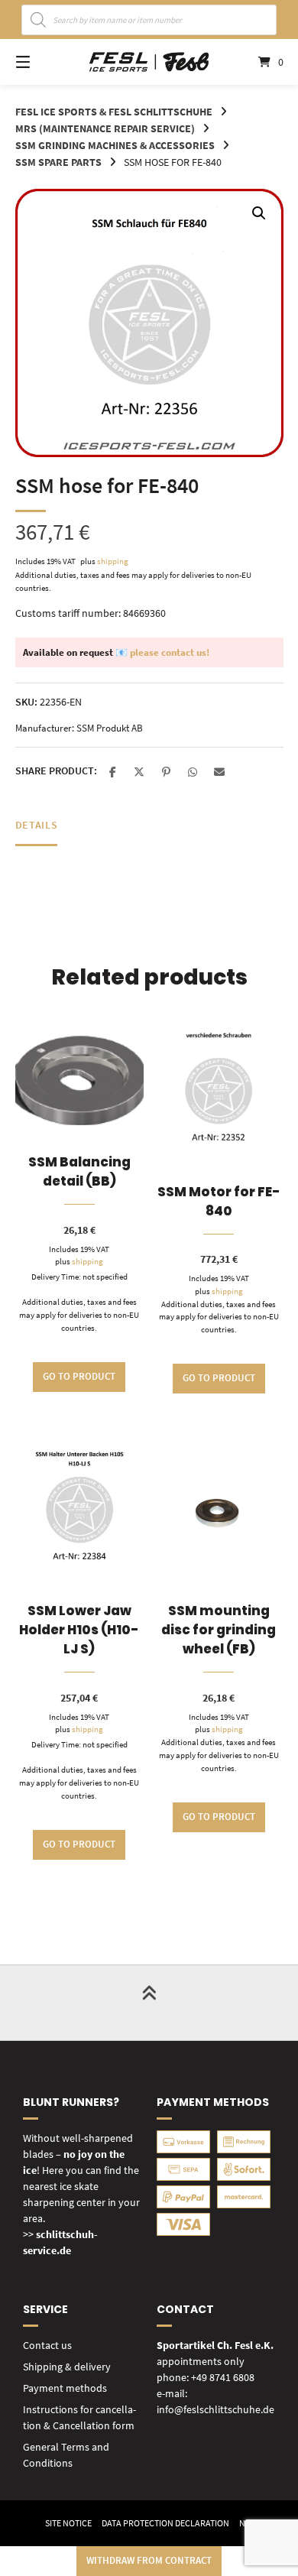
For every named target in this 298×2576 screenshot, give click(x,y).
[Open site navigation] (42, 62)
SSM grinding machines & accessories (115, 145)
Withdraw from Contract (149, 2560)
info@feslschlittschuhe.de (215, 2409)
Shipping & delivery (67, 2367)
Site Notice (68, 2523)
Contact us (47, 2345)
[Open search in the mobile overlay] (149, 20)
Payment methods (65, 2388)
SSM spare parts (58, 162)
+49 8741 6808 (223, 2377)
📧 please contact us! (162, 652)
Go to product (79, 1376)
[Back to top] (149, 2003)
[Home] (149, 62)
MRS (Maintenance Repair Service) (105, 128)
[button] (259, 213)
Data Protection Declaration (165, 2523)
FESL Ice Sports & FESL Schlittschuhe (114, 112)
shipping (113, 561)
